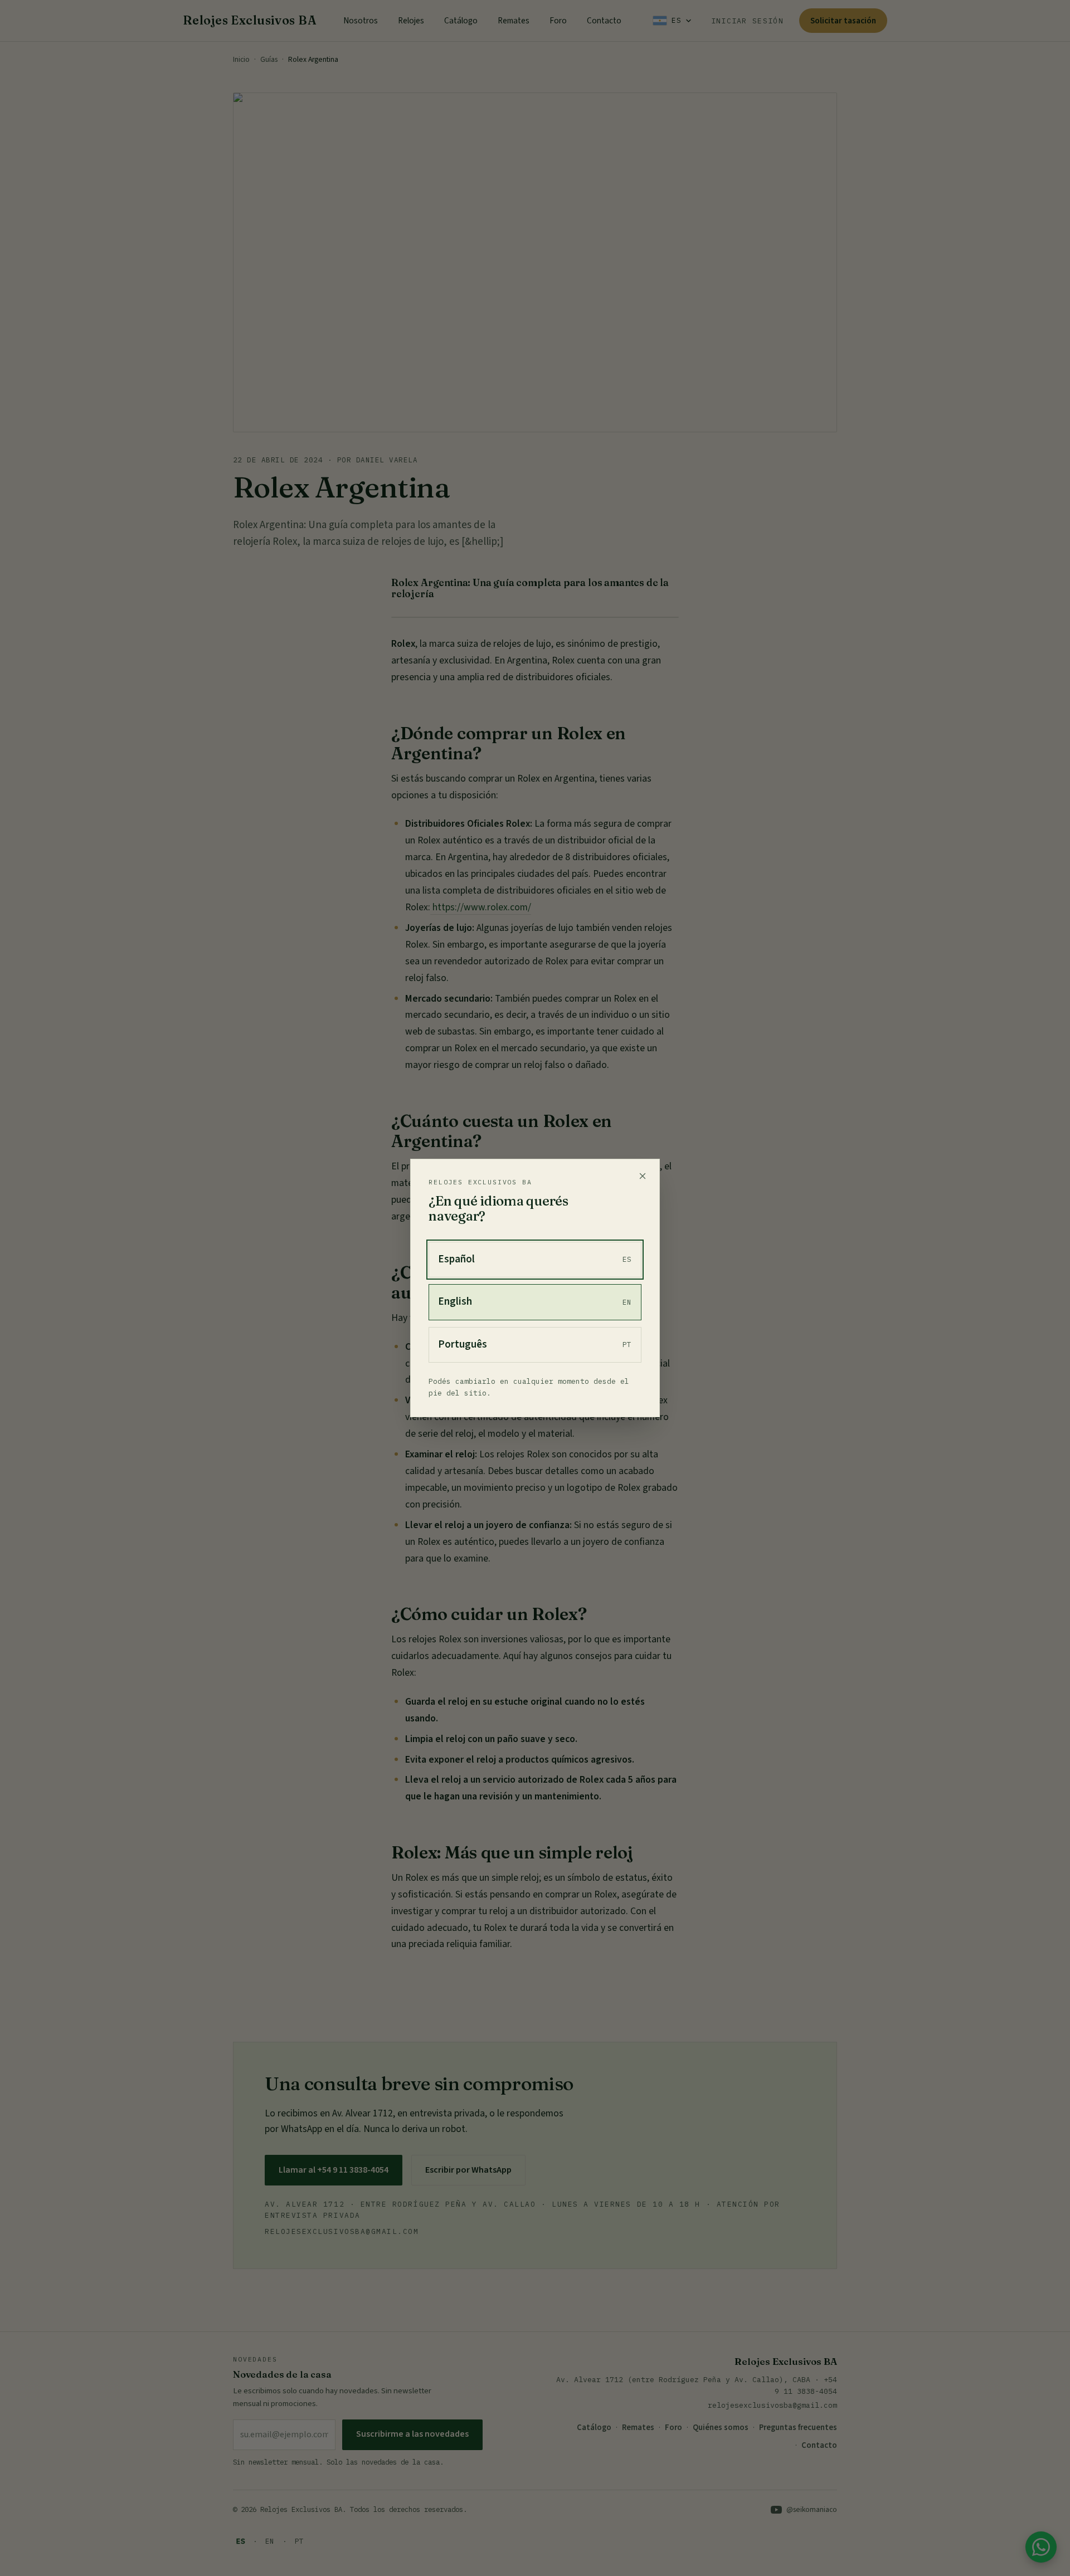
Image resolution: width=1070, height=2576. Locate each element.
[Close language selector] (643, 1176)
